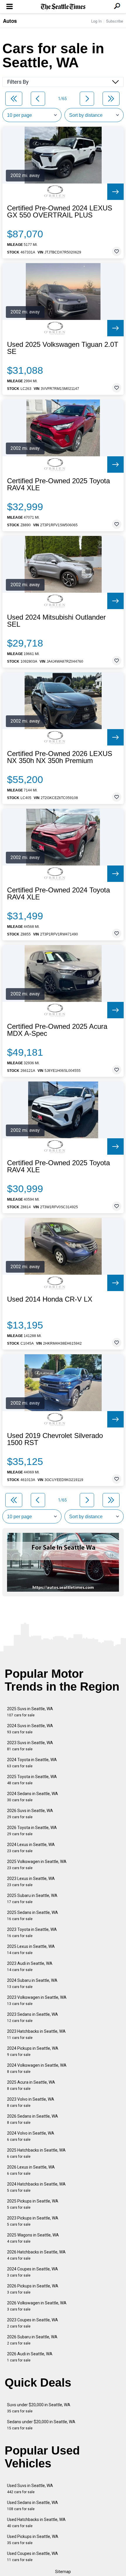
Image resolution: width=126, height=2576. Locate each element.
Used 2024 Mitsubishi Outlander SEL (56, 621)
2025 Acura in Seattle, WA (31, 2085)
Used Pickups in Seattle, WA (33, 2540)
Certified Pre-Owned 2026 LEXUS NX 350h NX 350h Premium (60, 757)
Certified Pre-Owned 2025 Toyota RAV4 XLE (58, 484)
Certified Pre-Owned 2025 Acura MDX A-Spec (57, 1030)
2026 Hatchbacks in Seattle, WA (36, 2255)
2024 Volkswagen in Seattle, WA (37, 2068)
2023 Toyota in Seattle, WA (32, 1933)
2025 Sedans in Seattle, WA (33, 1916)
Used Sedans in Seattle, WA (33, 2506)
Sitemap (63, 2572)
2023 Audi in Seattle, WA (30, 1966)
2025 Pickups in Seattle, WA (33, 2204)
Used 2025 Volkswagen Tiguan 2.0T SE (63, 348)
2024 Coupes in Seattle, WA (33, 2272)
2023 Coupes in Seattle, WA (33, 2323)
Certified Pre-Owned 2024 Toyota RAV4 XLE (58, 894)
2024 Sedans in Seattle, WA (33, 1797)
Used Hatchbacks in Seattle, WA (36, 2523)
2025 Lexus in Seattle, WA (31, 1949)
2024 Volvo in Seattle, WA (31, 2136)
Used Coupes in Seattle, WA (33, 2557)
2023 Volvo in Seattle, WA (31, 2102)
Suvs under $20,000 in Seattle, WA (39, 2408)
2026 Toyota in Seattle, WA (32, 1831)
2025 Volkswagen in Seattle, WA (37, 1865)
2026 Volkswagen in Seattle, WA (37, 2306)
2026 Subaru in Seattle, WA (32, 2340)
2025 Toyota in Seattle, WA (32, 1780)
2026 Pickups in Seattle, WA (33, 2289)
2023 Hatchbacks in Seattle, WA (36, 2034)
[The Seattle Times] (63, 7)
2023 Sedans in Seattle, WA (33, 2017)
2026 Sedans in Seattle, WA (33, 2119)
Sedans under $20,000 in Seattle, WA (41, 2425)
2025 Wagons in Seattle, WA (33, 2238)
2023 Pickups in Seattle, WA (33, 2221)
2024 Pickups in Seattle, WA (33, 2051)
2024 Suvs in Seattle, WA (30, 1729)
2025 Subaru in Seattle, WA (32, 1899)
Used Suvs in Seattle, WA (30, 2489)
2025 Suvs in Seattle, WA (30, 1712)
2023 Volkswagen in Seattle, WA (37, 2000)
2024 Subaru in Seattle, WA (32, 1983)
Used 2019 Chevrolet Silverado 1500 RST (55, 1439)
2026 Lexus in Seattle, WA (31, 2170)
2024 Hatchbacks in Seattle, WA (36, 2187)
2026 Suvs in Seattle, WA (30, 1814)
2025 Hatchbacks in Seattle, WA (36, 2153)
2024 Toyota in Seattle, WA (32, 1763)
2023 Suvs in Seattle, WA (30, 1746)
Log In (96, 21)
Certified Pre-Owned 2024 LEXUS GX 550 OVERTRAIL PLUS (60, 212)
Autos (10, 21)
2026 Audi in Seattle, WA (30, 2357)
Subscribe (115, 21)
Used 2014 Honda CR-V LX (50, 1299)
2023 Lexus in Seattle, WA (31, 1882)
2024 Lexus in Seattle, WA (31, 1848)
